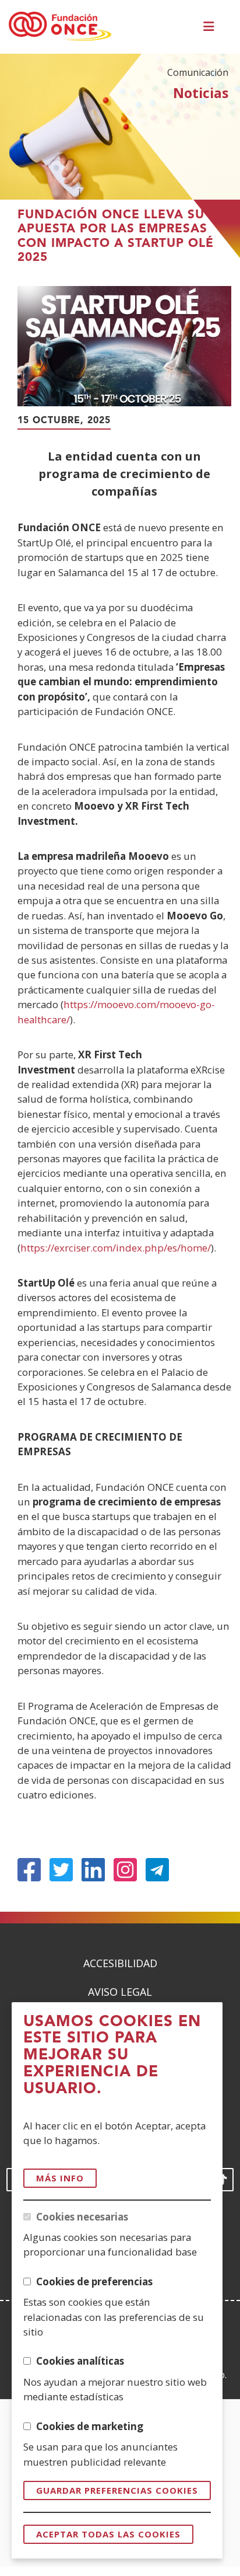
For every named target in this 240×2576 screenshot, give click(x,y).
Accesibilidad (120, 1963)
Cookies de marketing (90, 2426)
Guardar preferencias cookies (117, 2490)
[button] (210, 27)
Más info (60, 2178)
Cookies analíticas (80, 2361)
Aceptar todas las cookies (108, 2534)
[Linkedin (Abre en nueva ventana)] (93, 1870)
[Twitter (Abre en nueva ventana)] (61, 1870)
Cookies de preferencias (94, 2282)
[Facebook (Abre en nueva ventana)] (29, 1870)
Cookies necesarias (82, 2217)
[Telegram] (157, 1870)
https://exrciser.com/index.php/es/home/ (116, 1248)
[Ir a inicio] (60, 27)
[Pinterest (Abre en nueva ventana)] (125, 1870)
